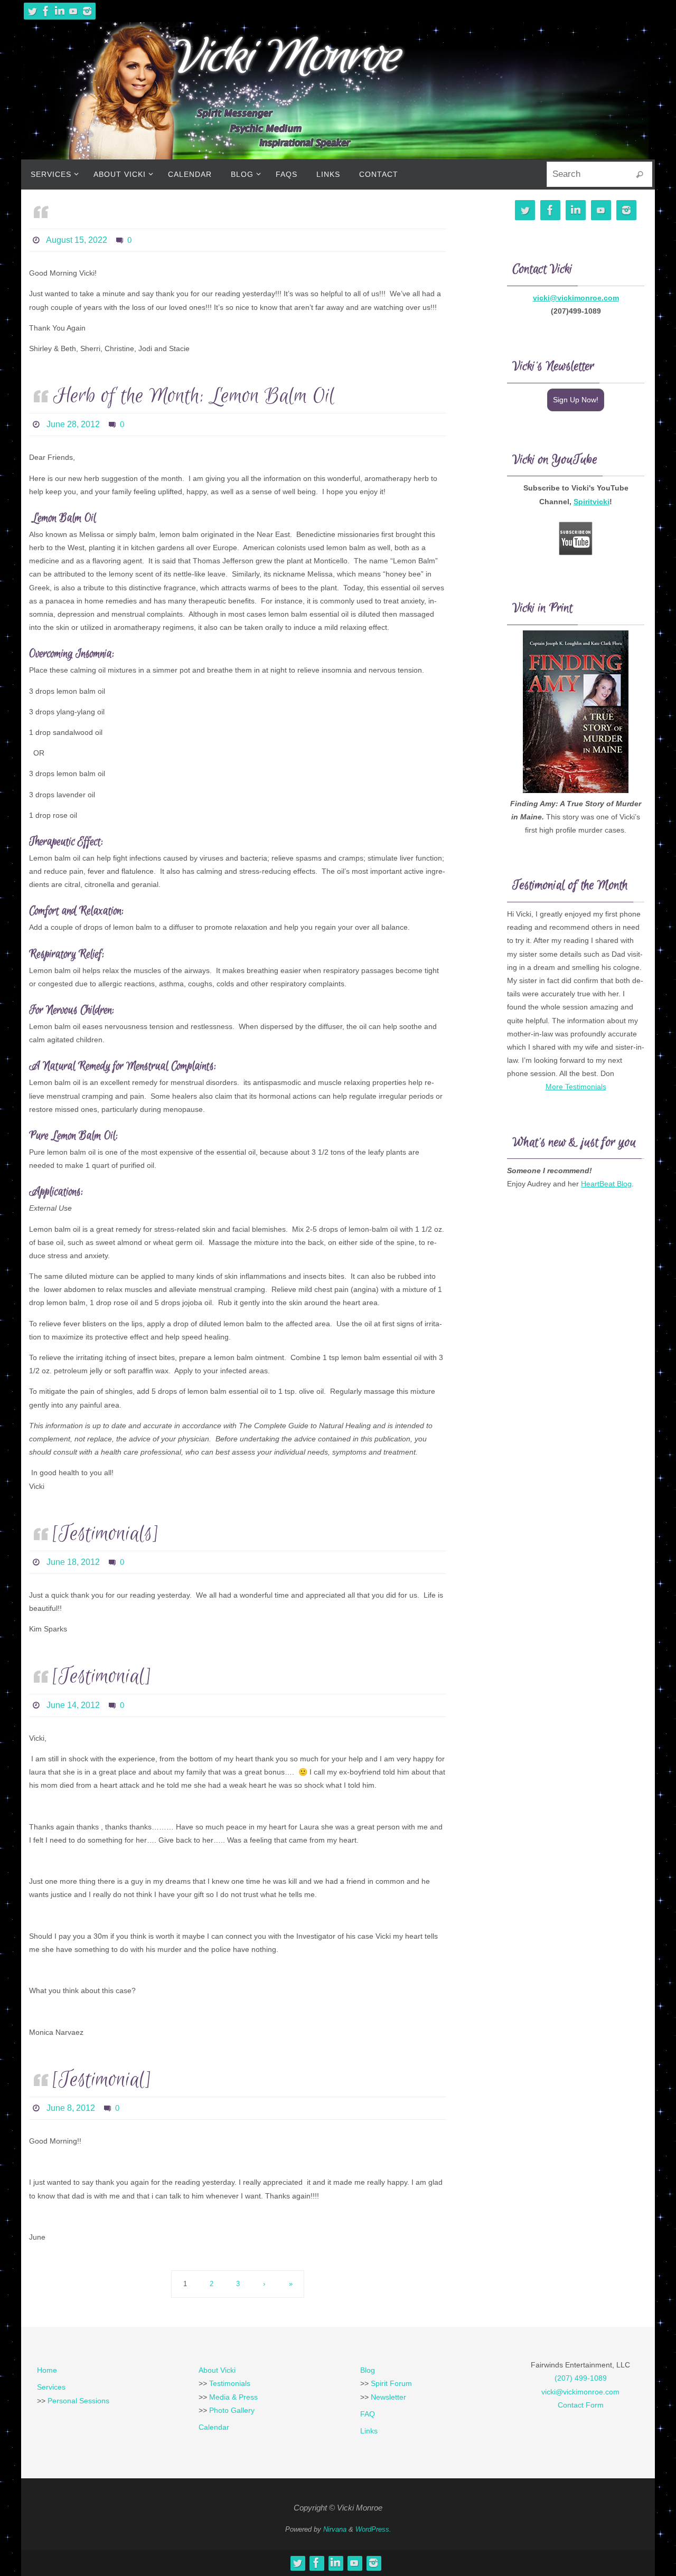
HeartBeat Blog (606, 1184)
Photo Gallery (232, 2410)
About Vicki (217, 2370)
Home (47, 2370)
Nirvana (335, 2529)
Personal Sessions (78, 2401)
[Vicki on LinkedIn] (60, 11)
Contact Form (581, 2405)
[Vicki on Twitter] (32, 11)
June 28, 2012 (73, 424)
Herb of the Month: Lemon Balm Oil (194, 396)
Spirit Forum (391, 2383)
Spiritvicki (591, 502)
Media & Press (233, 2397)
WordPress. (373, 2529)
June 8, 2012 (71, 2108)
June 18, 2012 (73, 1562)
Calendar (214, 2427)
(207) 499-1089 (581, 2378)
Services (51, 2387)
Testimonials (230, 2383)
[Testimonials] (106, 1534)
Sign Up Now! (576, 400)
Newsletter (388, 2397)
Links (369, 2431)
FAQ (368, 2414)
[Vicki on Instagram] (87, 11)
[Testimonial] (102, 1677)
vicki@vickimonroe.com (576, 298)
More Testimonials (576, 1087)
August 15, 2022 (77, 240)
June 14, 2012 (73, 1705)
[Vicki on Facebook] (46, 11)
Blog (368, 2370)
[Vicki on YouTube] (73, 11)
